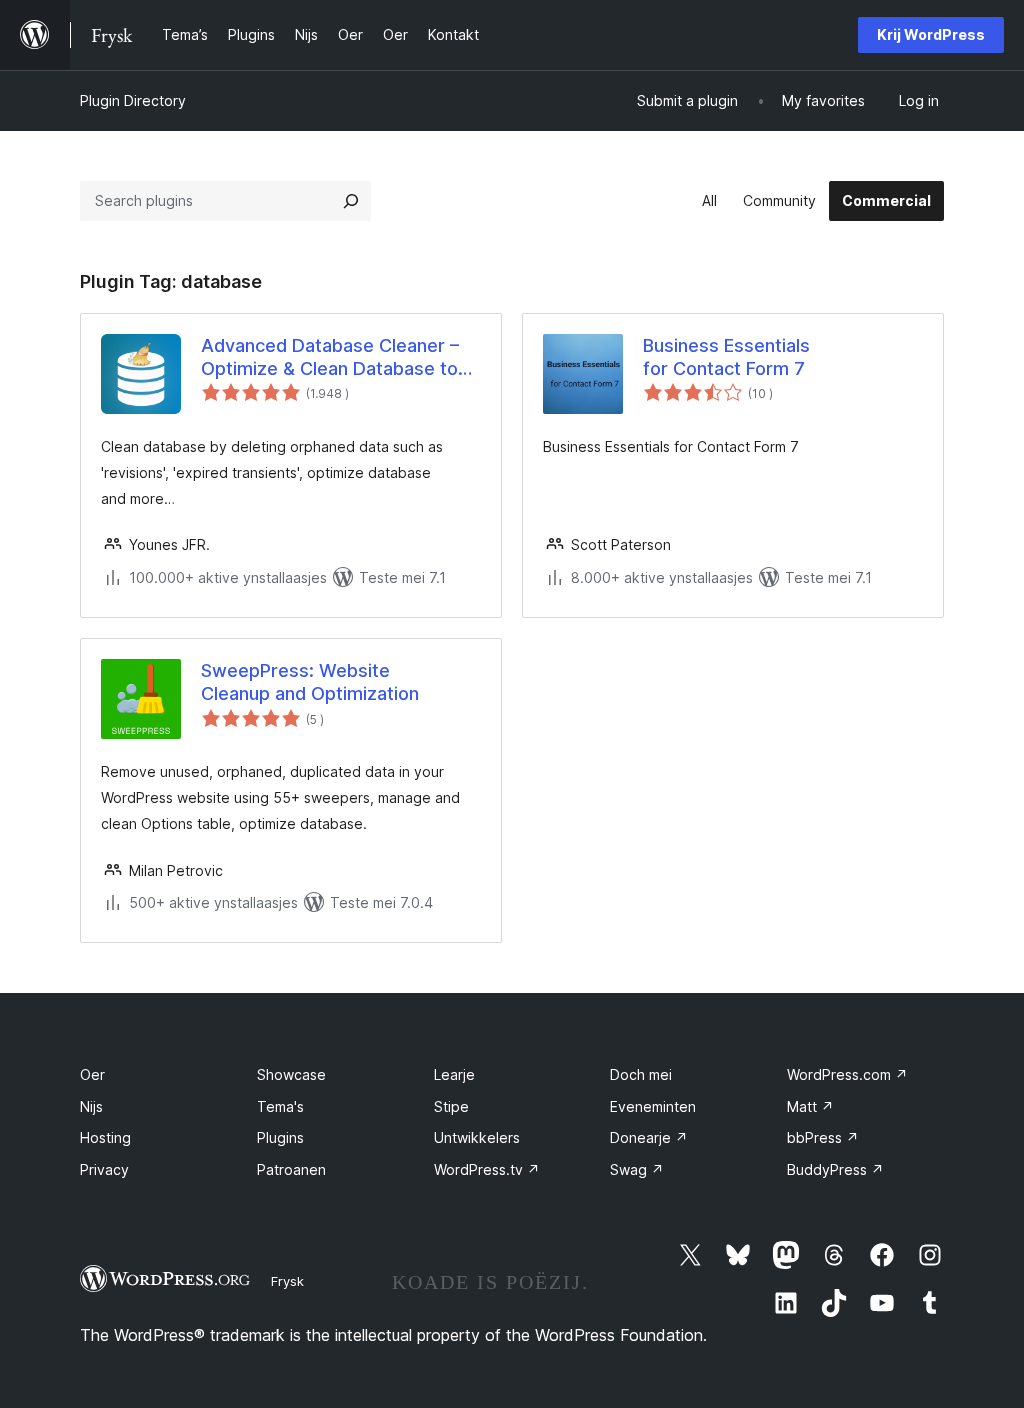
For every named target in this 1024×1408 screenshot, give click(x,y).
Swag (637, 1169)
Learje (454, 1074)
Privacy (104, 1169)
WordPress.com (847, 1074)
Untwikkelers (477, 1137)
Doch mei (641, 1074)
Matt (810, 1106)
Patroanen (291, 1169)
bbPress (823, 1137)
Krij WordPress (931, 34)
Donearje (649, 1137)
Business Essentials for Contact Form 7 (726, 357)
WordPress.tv (487, 1169)
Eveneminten (653, 1106)
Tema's (280, 1106)
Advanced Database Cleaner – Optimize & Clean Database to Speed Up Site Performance (330, 358)
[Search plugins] (351, 201)
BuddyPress (835, 1169)
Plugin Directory (133, 100)
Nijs (91, 1106)
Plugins (280, 1137)
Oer (92, 1074)
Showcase (291, 1074)
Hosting (105, 1137)
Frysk (287, 1281)
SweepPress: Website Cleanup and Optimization (310, 682)
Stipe (451, 1106)
